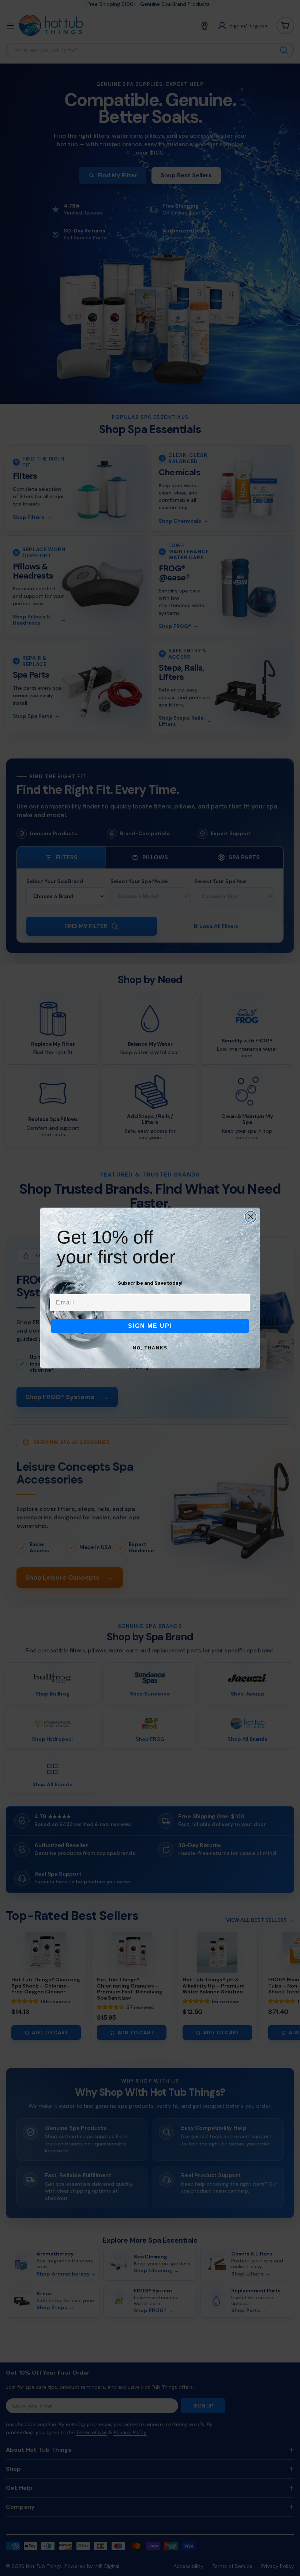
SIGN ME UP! (150, 1326)
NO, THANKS (150, 1348)
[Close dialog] (251, 1217)
